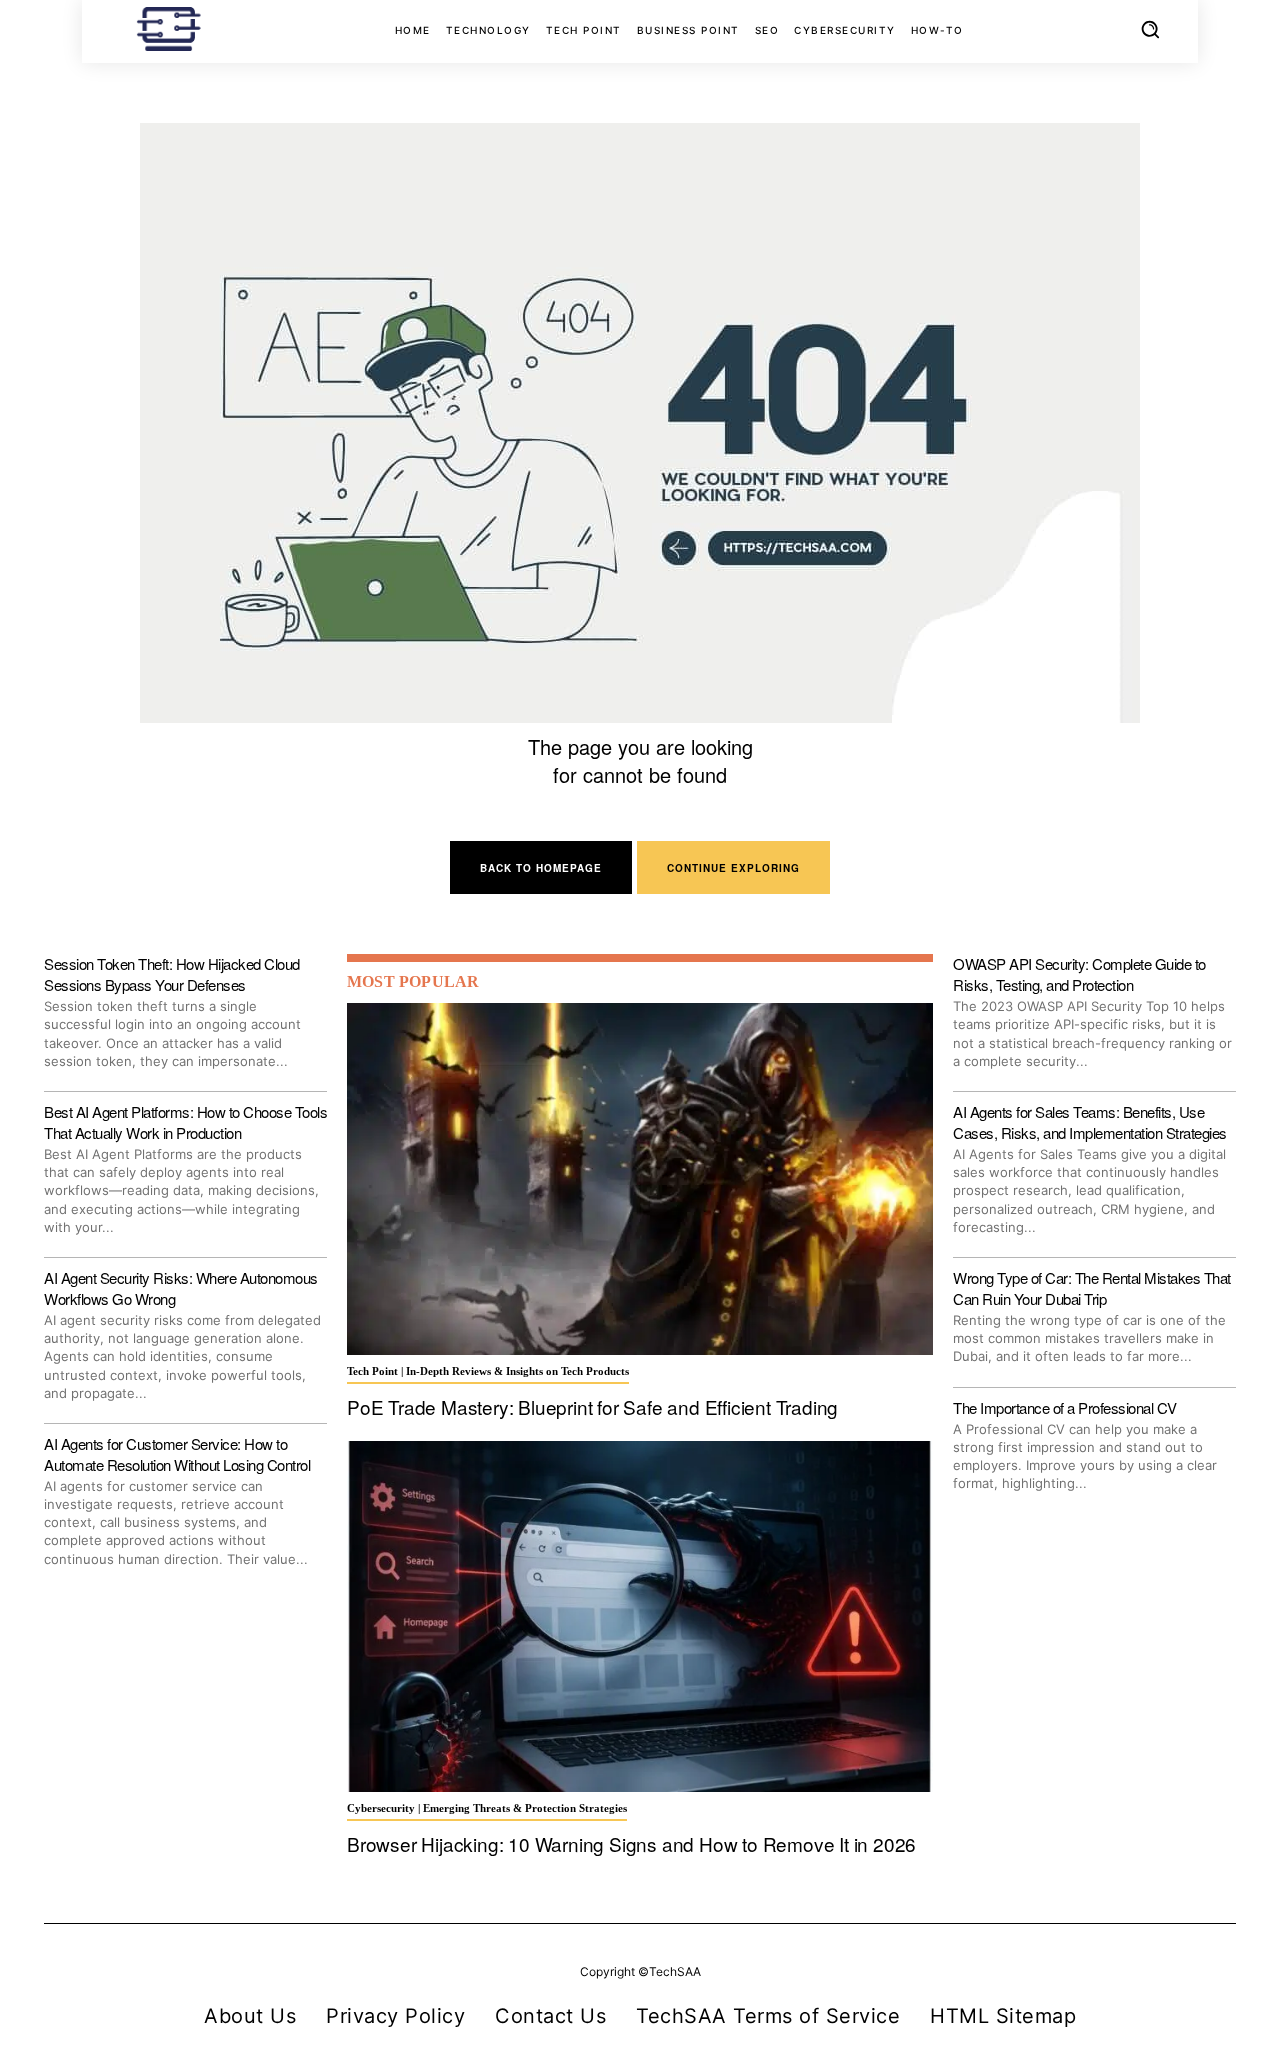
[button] (1150, 29)
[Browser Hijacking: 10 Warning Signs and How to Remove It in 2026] (640, 1617)
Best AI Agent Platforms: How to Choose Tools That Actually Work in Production (185, 1122)
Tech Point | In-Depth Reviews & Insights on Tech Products (488, 1371)
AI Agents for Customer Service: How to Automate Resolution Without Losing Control (177, 1454)
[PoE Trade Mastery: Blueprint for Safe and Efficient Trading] (640, 1179)
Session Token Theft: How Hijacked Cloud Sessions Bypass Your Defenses (172, 974)
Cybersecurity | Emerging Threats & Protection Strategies (487, 1808)
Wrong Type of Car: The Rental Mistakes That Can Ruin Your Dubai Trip (1092, 1288)
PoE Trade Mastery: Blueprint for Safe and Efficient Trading (592, 1406)
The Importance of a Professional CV (1065, 1407)
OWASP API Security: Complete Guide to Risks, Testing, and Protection (1079, 974)
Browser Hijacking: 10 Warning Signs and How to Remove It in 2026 (631, 1843)
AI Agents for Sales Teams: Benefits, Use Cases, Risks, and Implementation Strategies (1090, 1122)
